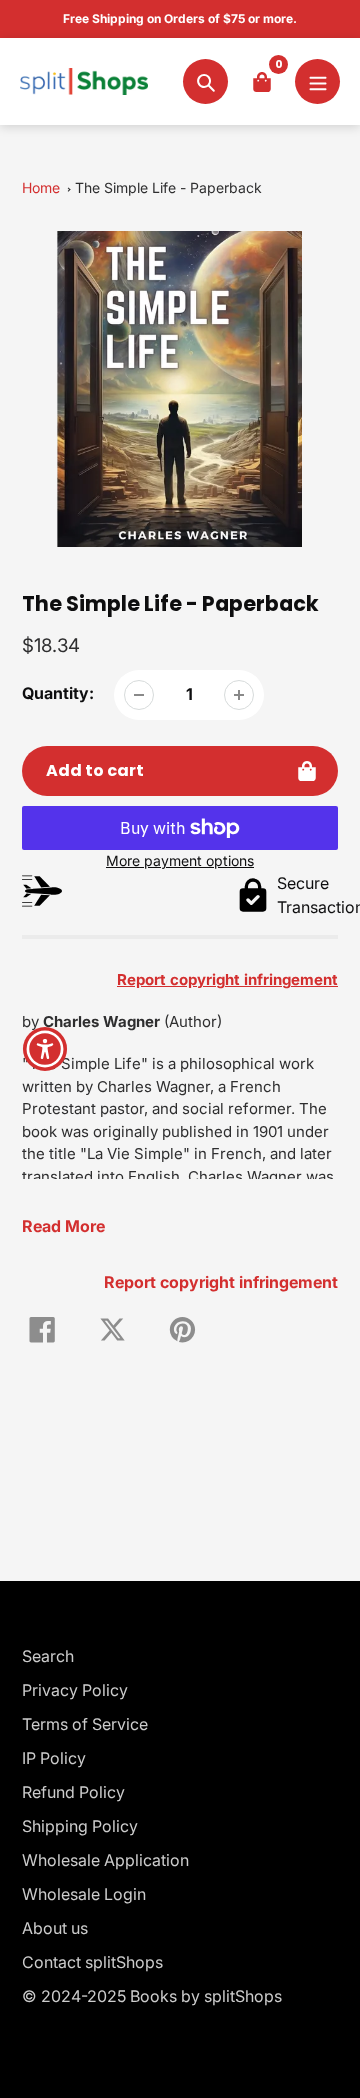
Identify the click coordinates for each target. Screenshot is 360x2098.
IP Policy (54, 1758)
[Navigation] (317, 81)
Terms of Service (85, 1724)
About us (55, 1928)
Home (41, 187)
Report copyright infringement (221, 1282)
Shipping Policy (80, 1826)
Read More (63, 1226)
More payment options (180, 860)
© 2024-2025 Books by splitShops (152, 1996)
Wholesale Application (105, 1860)
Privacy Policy (75, 1690)
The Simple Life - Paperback (168, 187)
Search (48, 1656)
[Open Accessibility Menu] (45, 1049)
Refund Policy (73, 1792)
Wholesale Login (84, 1894)
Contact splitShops (92, 1962)
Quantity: (58, 693)
